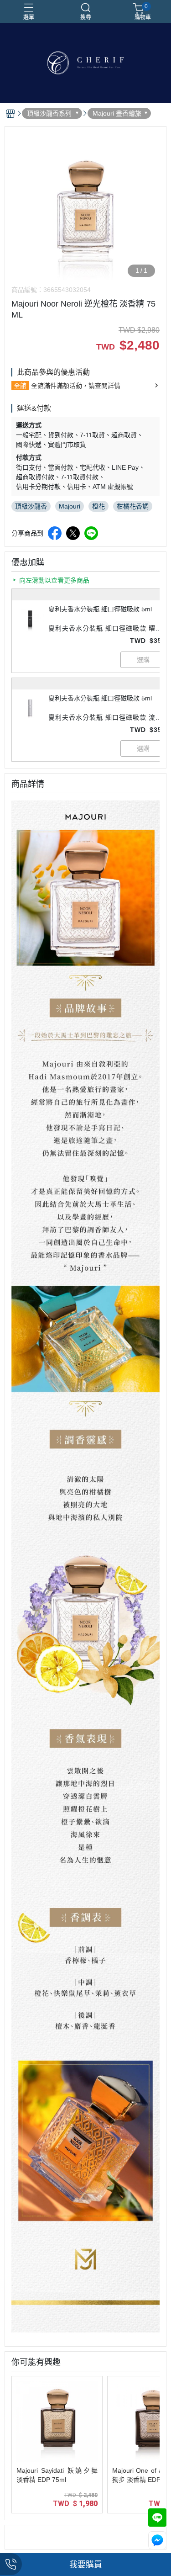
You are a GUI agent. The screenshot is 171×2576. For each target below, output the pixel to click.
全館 (20, 386)
